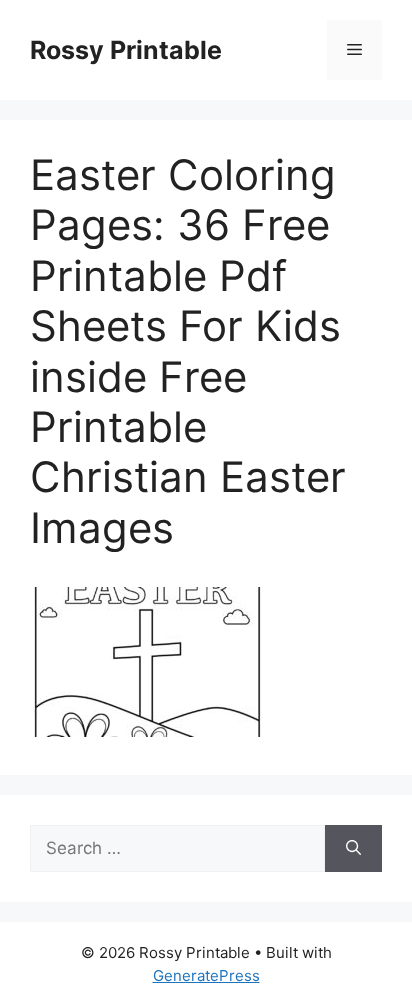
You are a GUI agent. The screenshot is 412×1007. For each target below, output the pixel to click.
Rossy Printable (126, 50)
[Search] (353, 849)
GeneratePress (206, 975)
